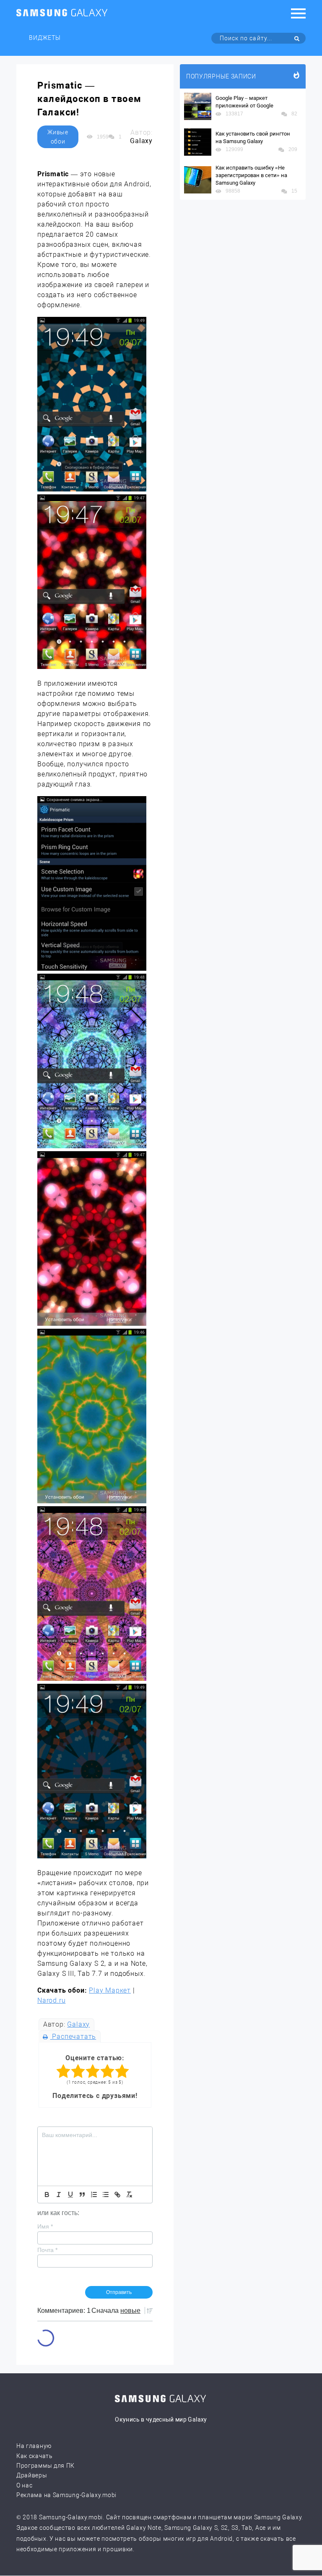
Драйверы (32, 2475)
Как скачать (35, 2456)
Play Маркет (110, 1990)
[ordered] (94, 2195)
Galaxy (78, 2024)
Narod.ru (51, 2000)
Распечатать (73, 2037)
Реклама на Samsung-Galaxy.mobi (66, 2495)
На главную (34, 2446)
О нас (25, 2485)
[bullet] (106, 2195)
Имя (45, 2226)
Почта (47, 2250)
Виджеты (45, 38)
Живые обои (58, 137)
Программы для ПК (45, 2466)
